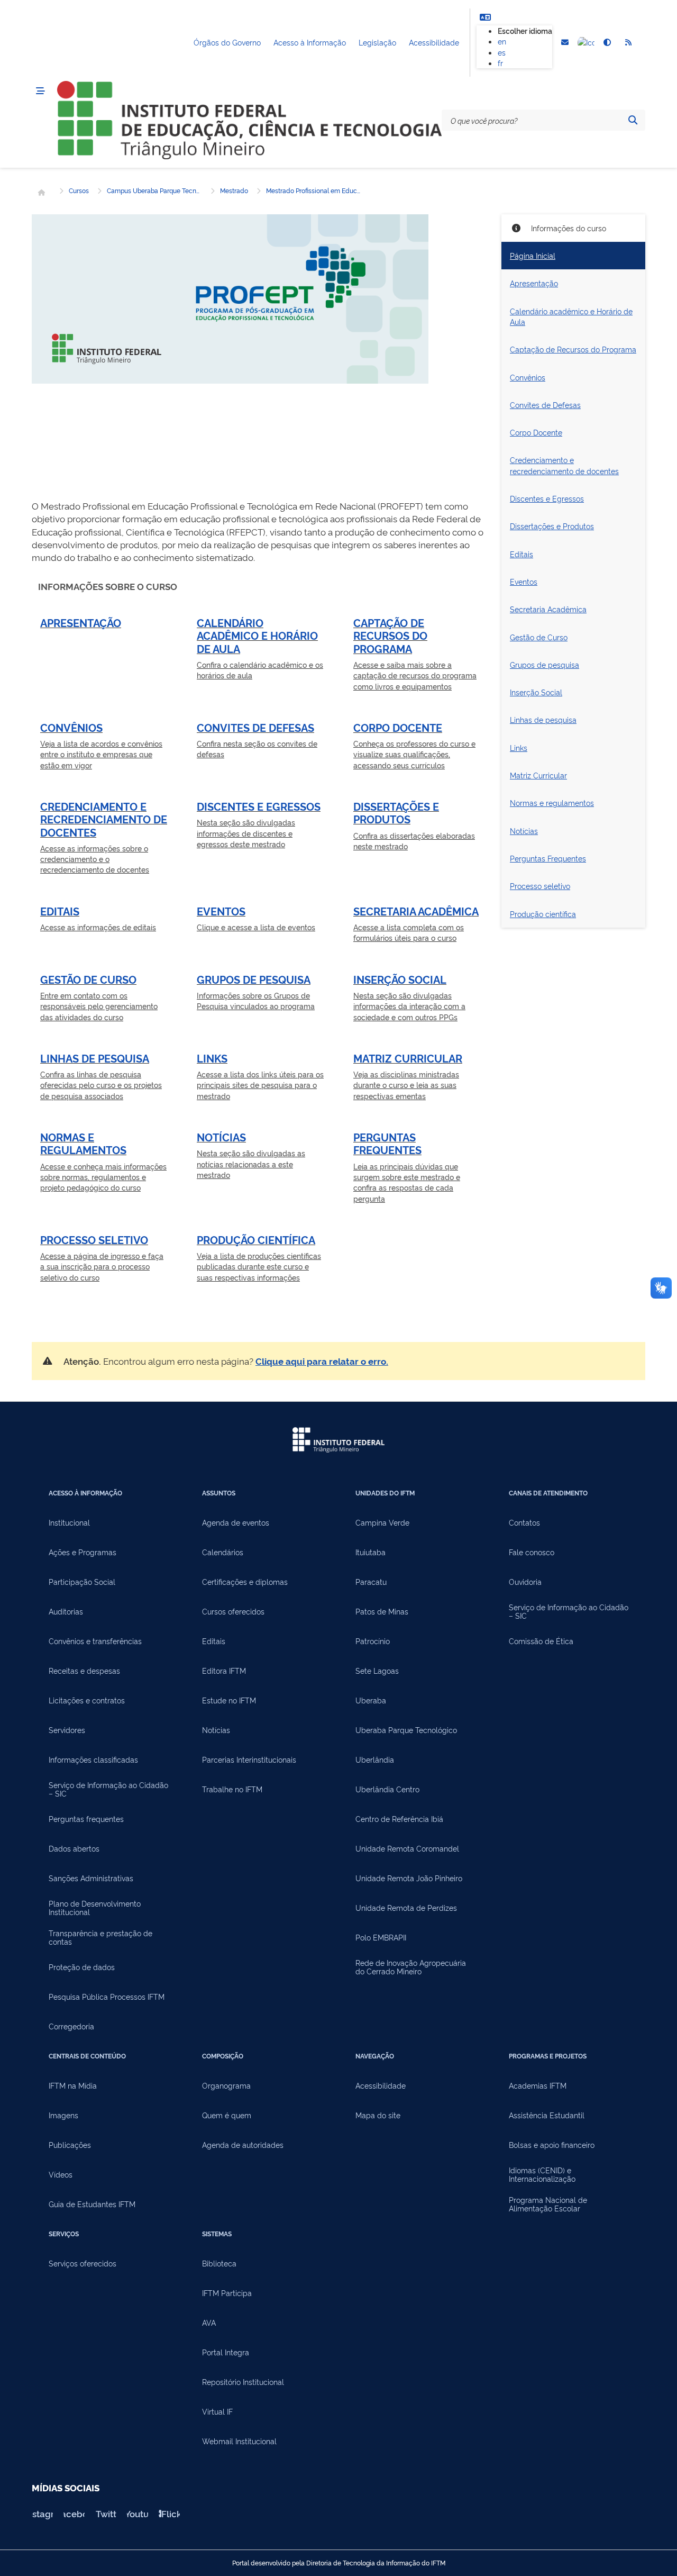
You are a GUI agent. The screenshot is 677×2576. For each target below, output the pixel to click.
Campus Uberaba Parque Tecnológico (154, 191)
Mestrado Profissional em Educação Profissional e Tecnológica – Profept (314, 191)
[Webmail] (565, 43)
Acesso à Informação (310, 42)
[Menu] (40, 91)
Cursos (79, 191)
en (502, 41)
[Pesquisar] (633, 120)
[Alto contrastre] (607, 43)
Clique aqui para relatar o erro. (322, 1361)
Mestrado (234, 191)
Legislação (377, 42)
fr (500, 63)
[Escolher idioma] (485, 17)
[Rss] (628, 43)
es (502, 52)
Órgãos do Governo (227, 42)
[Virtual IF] (586, 43)
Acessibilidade (434, 42)
